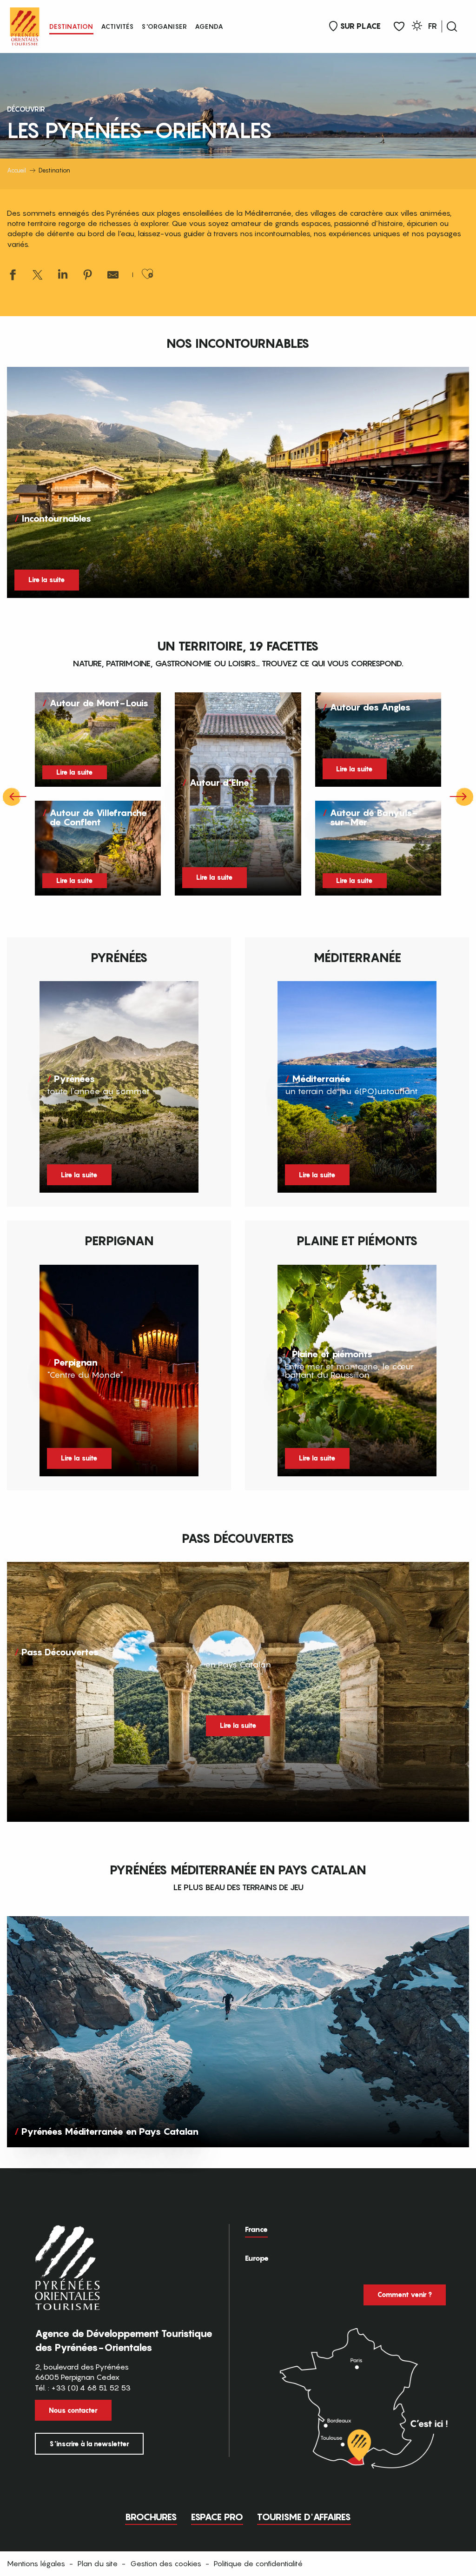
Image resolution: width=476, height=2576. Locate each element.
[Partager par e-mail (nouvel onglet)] (113, 276)
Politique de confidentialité (258, 2563)
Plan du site (98, 2563)
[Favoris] (399, 27)
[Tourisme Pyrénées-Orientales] (25, 24)
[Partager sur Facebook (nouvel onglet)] (13, 276)
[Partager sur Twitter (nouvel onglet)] (38, 276)
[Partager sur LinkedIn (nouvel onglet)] (63, 276)
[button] (452, 27)
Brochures (151, 2517)
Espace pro (217, 2517)
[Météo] (417, 27)
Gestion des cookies (166, 2563)
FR (433, 26)
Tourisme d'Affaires (304, 2517)
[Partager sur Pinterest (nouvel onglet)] (88, 276)
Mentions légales (36, 2563)
